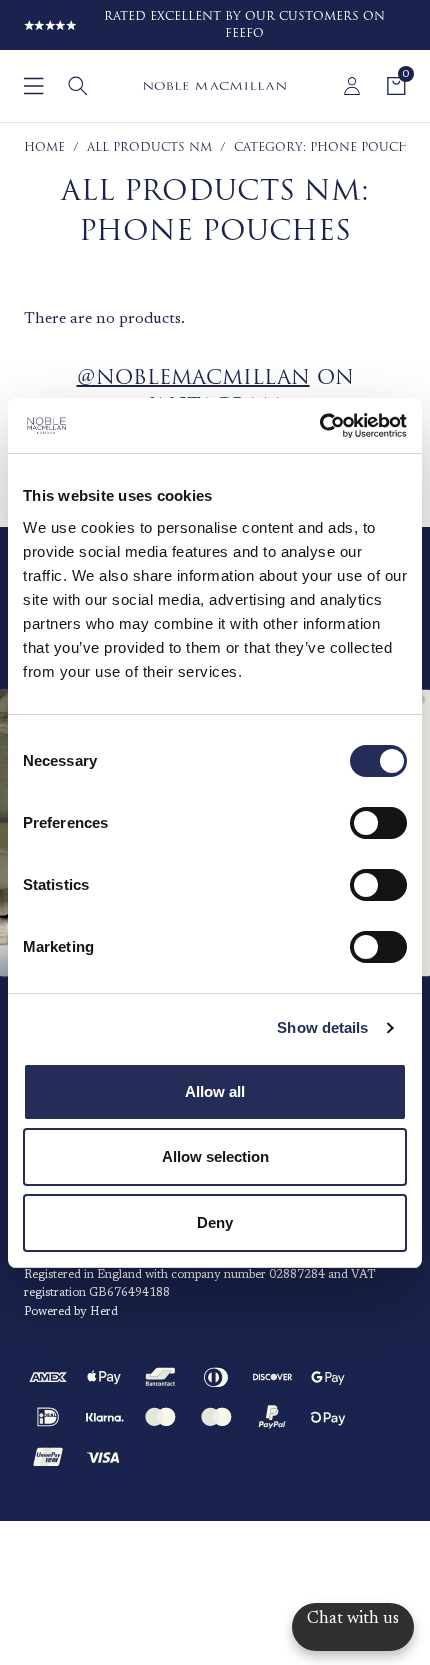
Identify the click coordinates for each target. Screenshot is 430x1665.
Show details (322, 1027)
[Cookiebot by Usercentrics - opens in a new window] (319, 426)
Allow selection (215, 1156)
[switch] (378, 823)
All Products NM (149, 147)
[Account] (352, 86)
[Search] (78, 86)
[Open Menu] (34, 86)
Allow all (215, 1091)
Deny (215, 1222)
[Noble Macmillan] (214, 86)
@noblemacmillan (193, 377)
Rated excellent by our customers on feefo (244, 25)
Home (44, 147)
